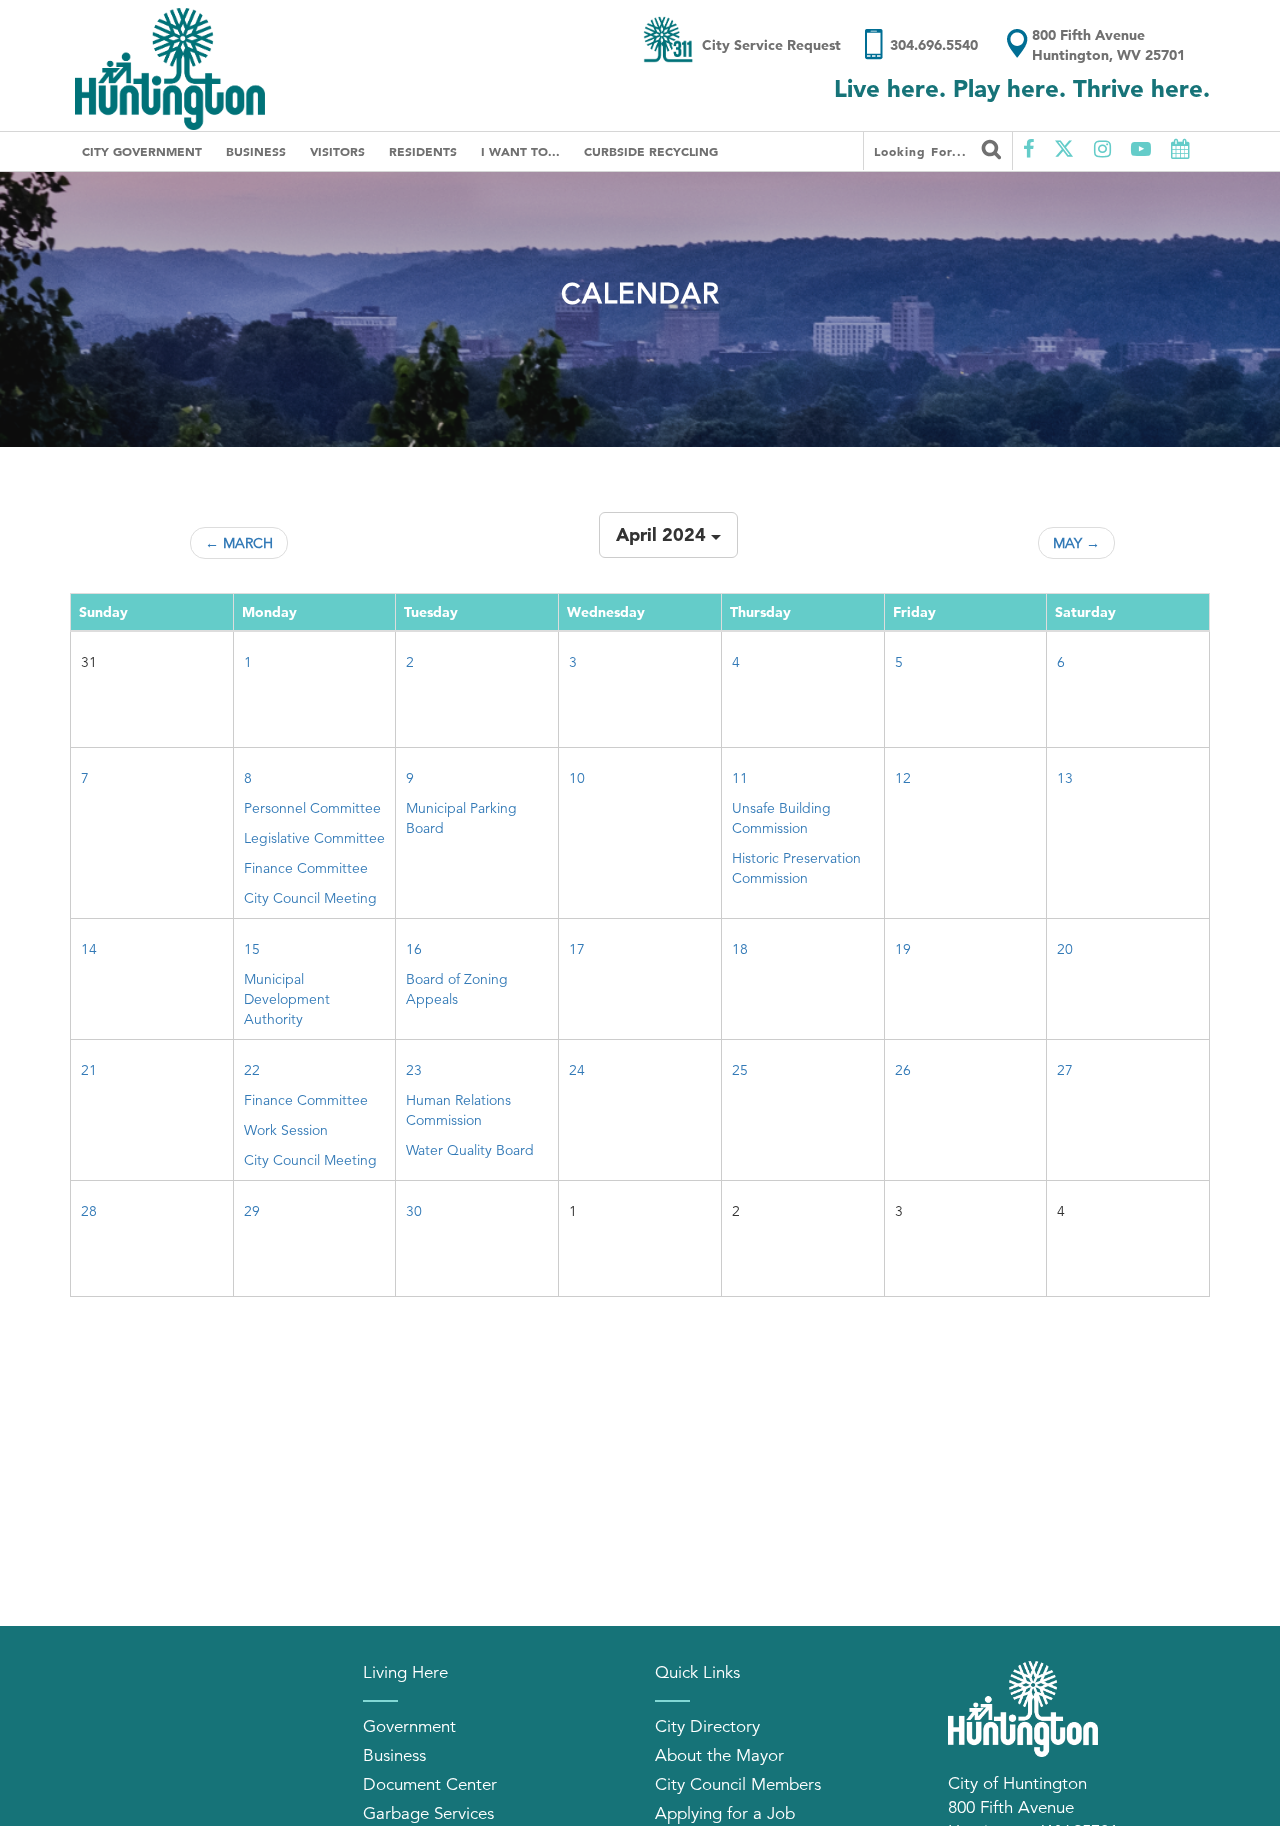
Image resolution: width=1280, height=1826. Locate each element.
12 (903, 778)
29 (252, 1211)
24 (577, 1070)
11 (740, 778)
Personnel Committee (312, 808)
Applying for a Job (725, 1813)
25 (740, 1070)
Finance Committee (306, 868)
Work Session (286, 1130)
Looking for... (923, 151)
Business (256, 151)
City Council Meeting (310, 898)
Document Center (430, 1784)
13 (1065, 778)
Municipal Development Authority (287, 999)
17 (577, 949)
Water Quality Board (470, 1150)
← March (239, 543)
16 (414, 949)
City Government (142, 151)
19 (903, 949)
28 (89, 1211)
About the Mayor (719, 1755)
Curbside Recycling (651, 151)
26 (903, 1070)
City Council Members (738, 1784)
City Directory (707, 1726)
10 (577, 778)
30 (414, 1211)
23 (414, 1070)
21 (89, 1070)
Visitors (337, 151)
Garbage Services (428, 1813)
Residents (423, 151)
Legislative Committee (314, 838)
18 (740, 949)
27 (1065, 1070)
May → (1076, 543)
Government (409, 1726)
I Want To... (520, 151)
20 (1065, 949)
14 (89, 949)
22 (252, 1070)
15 (252, 949)
